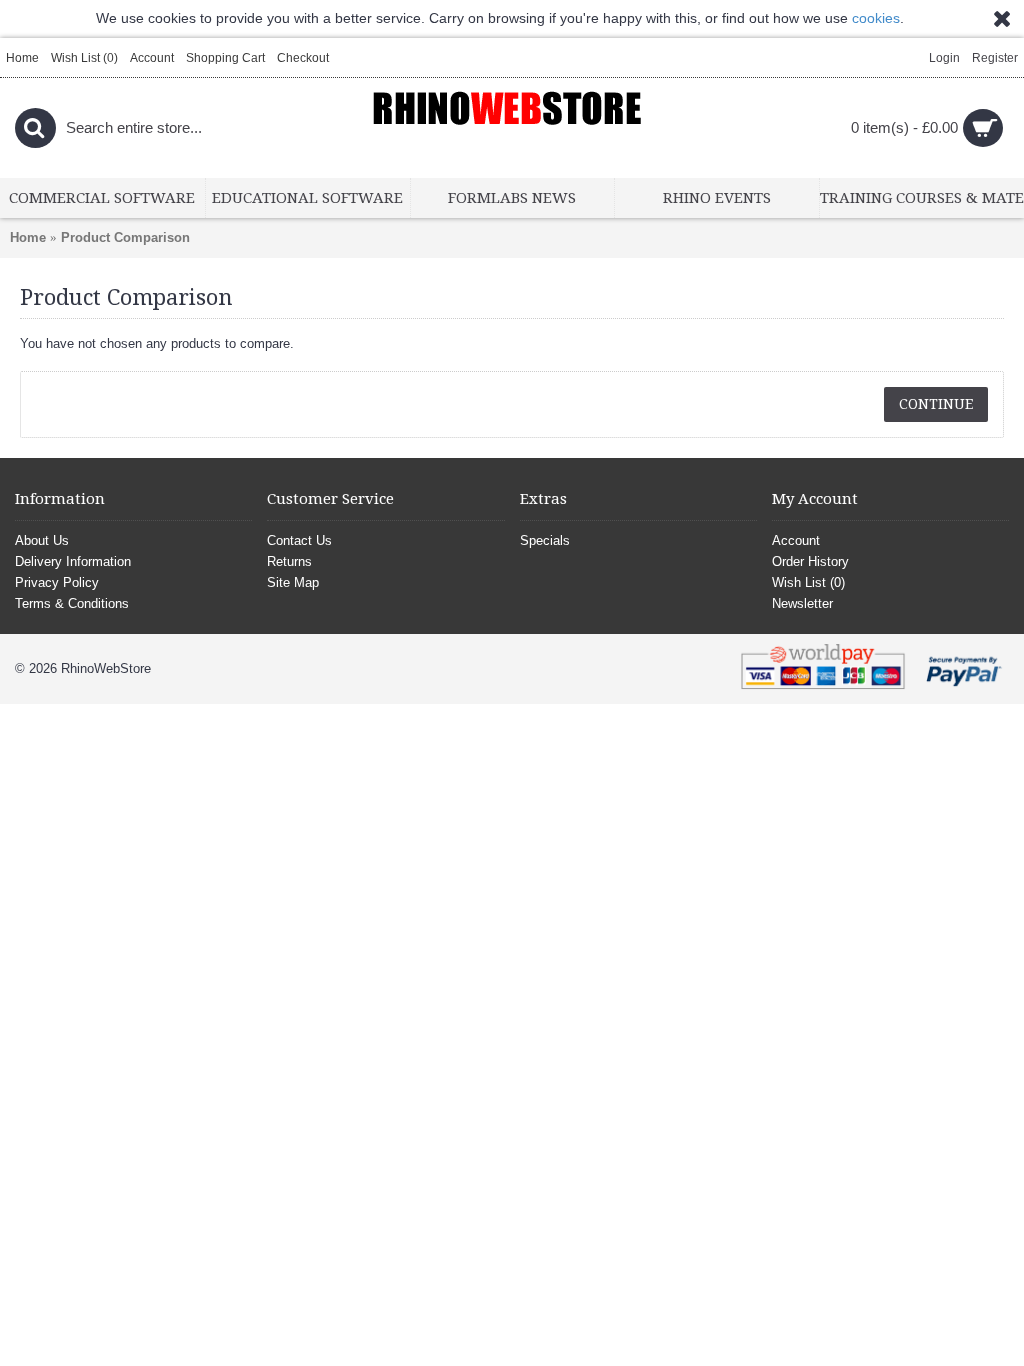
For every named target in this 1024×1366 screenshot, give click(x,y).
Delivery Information (73, 561)
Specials (545, 540)
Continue (936, 404)
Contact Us (299, 540)
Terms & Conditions (72, 603)
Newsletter (802, 603)
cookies (876, 18)
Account (796, 540)
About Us (42, 540)
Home (28, 237)
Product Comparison (125, 237)
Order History (810, 561)
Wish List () (808, 582)
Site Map (293, 582)
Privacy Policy (57, 582)
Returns (289, 561)
